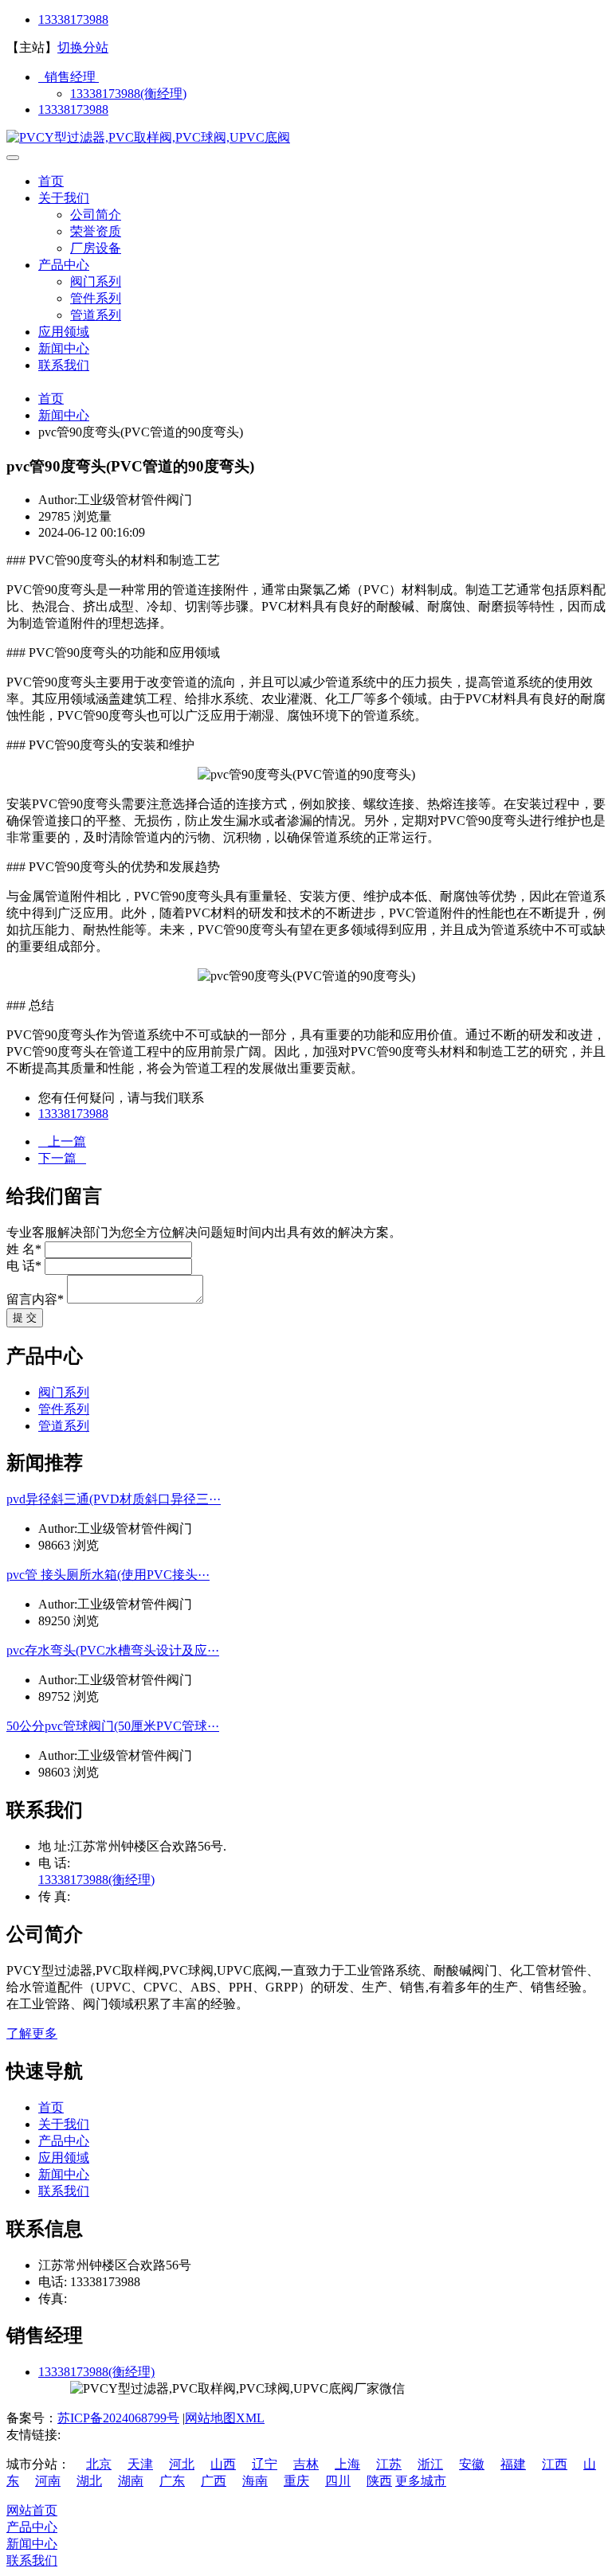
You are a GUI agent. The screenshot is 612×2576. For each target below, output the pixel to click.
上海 (347, 2464)
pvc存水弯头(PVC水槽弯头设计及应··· (113, 1650)
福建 (513, 2464)
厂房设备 (96, 248)
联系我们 (64, 365)
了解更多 (32, 2033)
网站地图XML (225, 2418)
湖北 (89, 2481)
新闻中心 (64, 348)
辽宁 (265, 2464)
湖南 (131, 2481)
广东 (172, 2481)
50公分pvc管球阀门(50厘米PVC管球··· (113, 1726)
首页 (51, 181)
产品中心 (64, 265)
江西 (555, 2464)
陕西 (379, 2481)
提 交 (25, 1317)
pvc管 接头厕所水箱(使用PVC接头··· (108, 1575)
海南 (255, 2481)
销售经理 (69, 77)
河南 (48, 2481)
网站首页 (32, 2510)
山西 (223, 2464)
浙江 (430, 2464)
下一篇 (62, 1158)
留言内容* (35, 1299)
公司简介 (96, 215)
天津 (140, 2464)
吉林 (306, 2464)
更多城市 (421, 2481)
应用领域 (64, 332)
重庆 (296, 2481)
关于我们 (64, 198)
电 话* (24, 1266)
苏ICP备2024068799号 (118, 2418)
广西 (214, 2481)
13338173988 (73, 20)
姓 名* (24, 1249)
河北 (182, 2464)
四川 (338, 2481)
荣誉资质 (96, 231)
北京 (99, 2464)
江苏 (389, 2464)
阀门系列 (96, 281)
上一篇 (62, 1141)
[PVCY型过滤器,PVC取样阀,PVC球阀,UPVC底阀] (148, 137)
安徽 (472, 2464)
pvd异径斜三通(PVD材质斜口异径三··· (114, 1499)
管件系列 (96, 298)
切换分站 (83, 47)
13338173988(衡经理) (128, 94)
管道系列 (96, 315)
